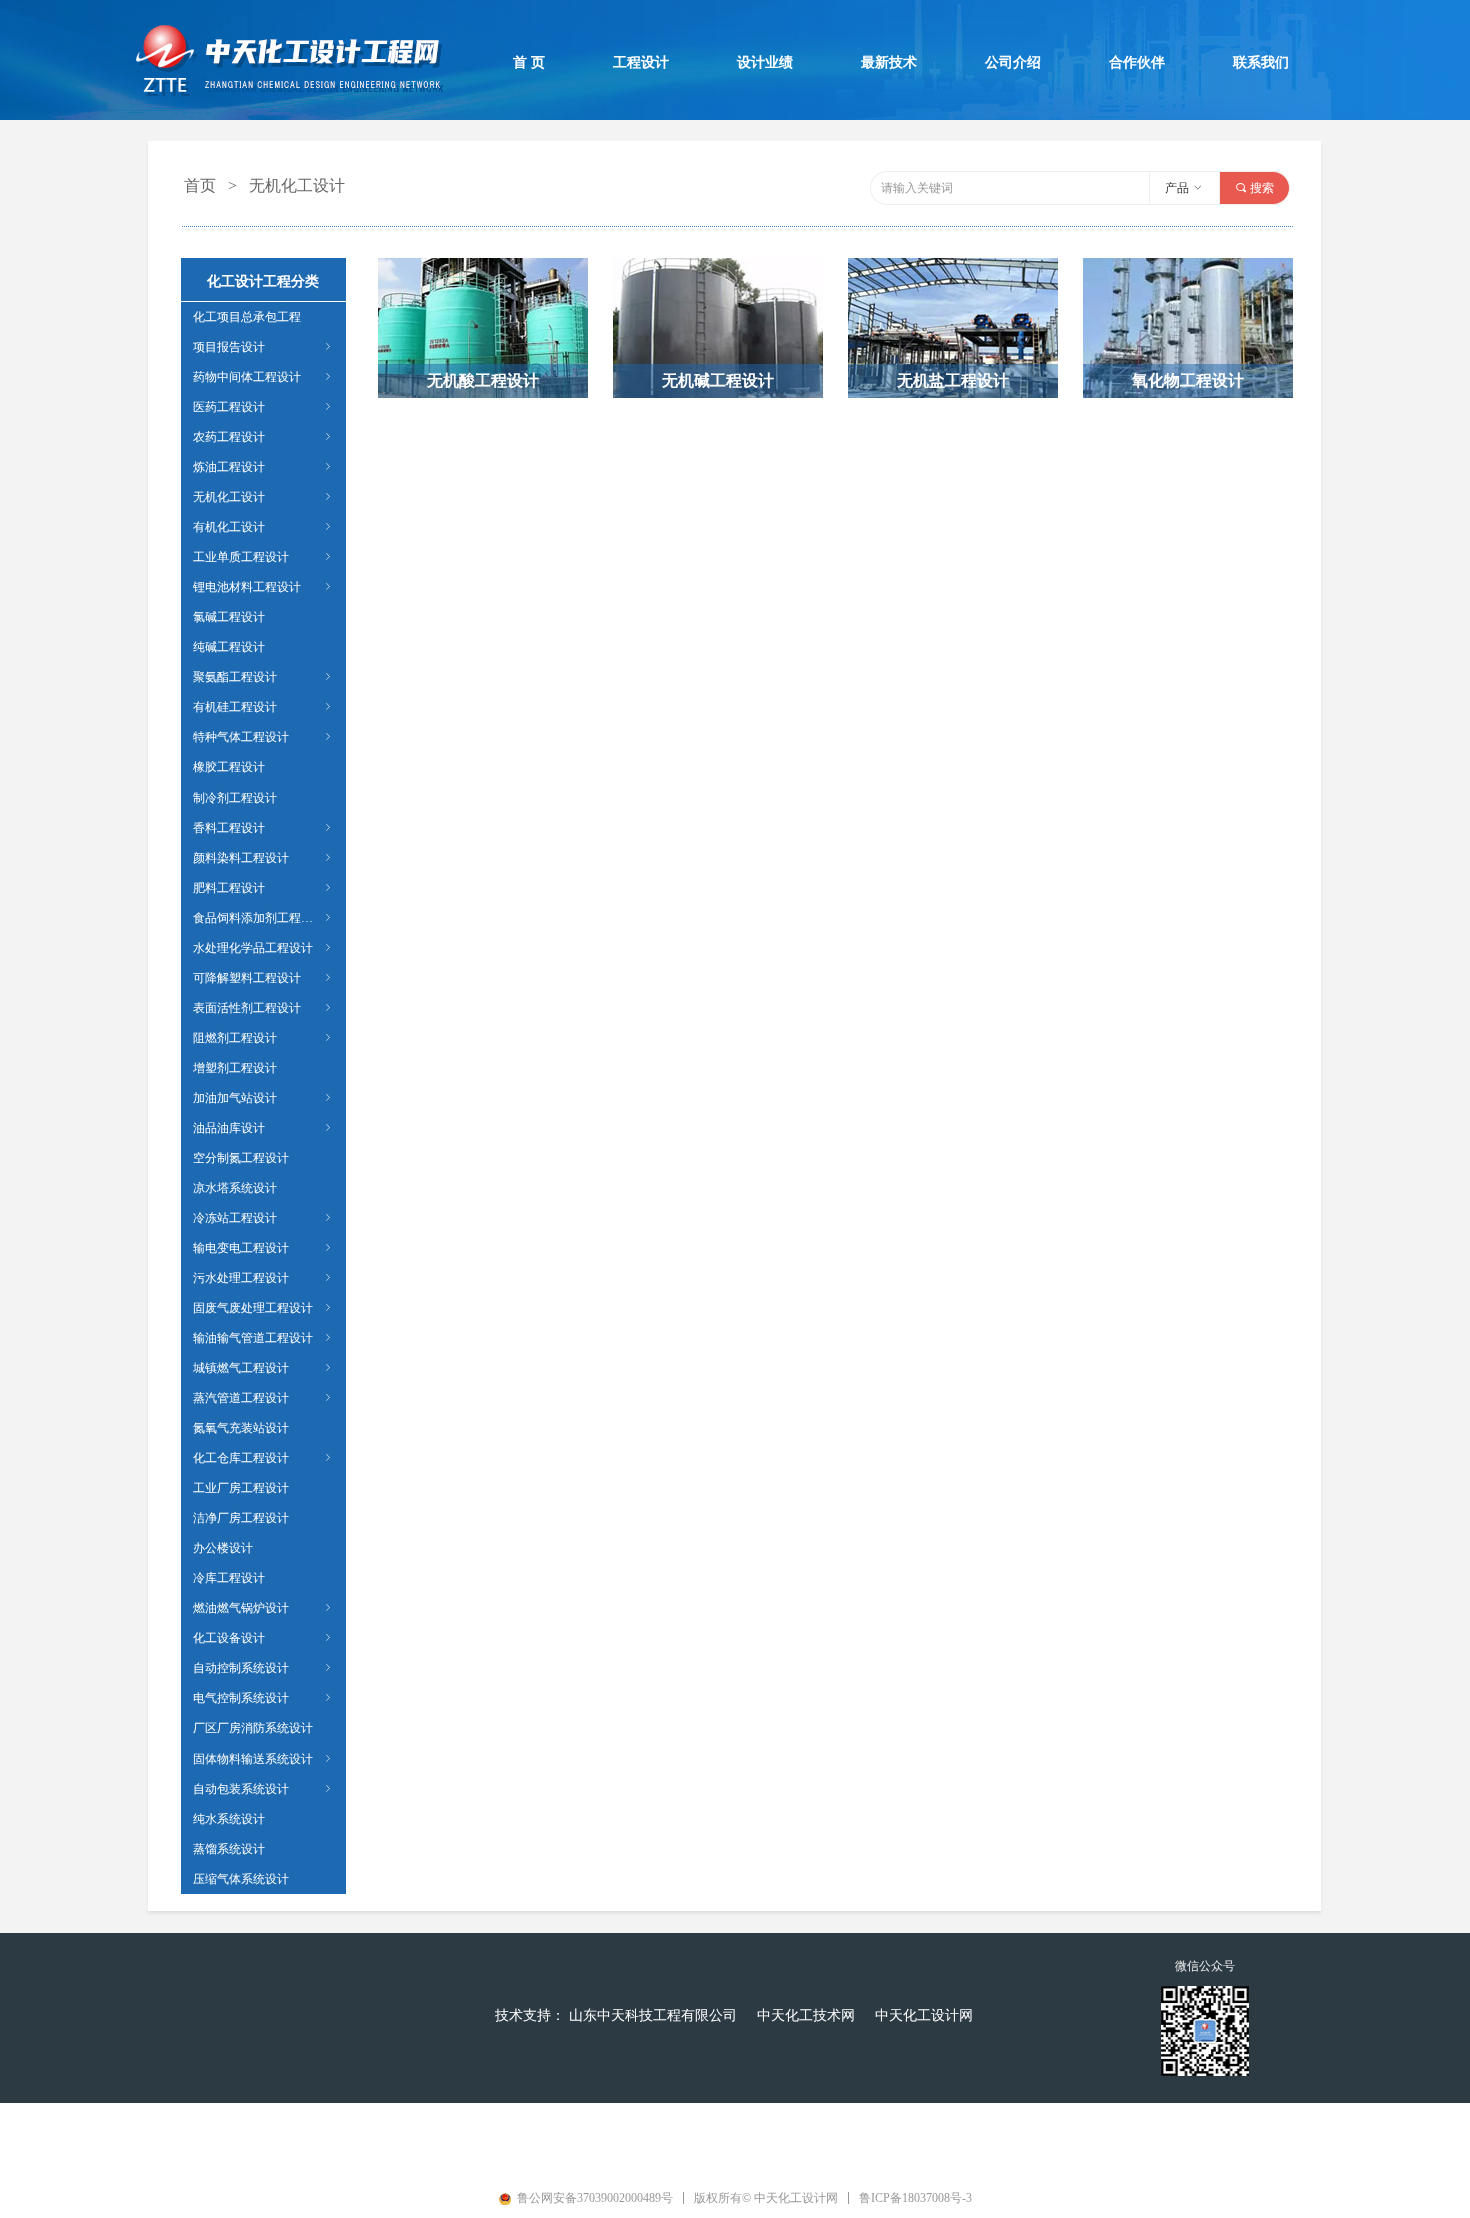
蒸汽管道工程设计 (263, 1398)
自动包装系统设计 (263, 1789)
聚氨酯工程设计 (263, 677)
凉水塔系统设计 (235, 1188)
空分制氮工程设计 (241, 1158)
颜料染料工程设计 (263, 858)
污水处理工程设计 (263, 1278)
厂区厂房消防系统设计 (253, 1728)
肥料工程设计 (263, 888)
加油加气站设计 (263, 1098)
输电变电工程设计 (263, 1248)
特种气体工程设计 (263, 737)
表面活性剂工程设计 (263, 1008)
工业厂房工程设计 (241, 1488)
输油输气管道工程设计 (263, 1338)
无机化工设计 (263, 497)
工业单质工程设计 (263, 557)
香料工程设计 (263, 828)
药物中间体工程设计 (263, 377)
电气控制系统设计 (263, 1698)
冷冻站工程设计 (263, 1218)
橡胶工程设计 (229, 767)
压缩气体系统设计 (241, 1879)
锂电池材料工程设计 (263, 587)
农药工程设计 (263, 437)
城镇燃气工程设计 (263, 1368)
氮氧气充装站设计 (241, 1428)
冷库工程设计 (229, 1578)
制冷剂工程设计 (235, 798)
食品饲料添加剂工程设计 (263, 918)
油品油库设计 (263, 1128)
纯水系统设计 (229, 1819)
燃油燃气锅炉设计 (263, 1608)
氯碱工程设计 (229, 617)
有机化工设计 (263, 527)
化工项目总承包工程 (247, 317)
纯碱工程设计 (229, 647)
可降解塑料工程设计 (263, 978)
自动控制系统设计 (263, 1668)
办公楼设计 (223, 1548)
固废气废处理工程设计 (263, 1308)
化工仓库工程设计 (263, 1458)
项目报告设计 (263, 347)
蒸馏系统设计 (229, 1849)
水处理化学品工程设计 (263, 948)
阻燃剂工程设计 (263, 1038)
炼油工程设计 (263, 467)
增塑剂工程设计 (235, 1068)
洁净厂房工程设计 (241, 1518)
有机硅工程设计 (263, 707)
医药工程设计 (263, 407)
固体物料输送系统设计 (263, 1759)
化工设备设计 (263, 1638)
